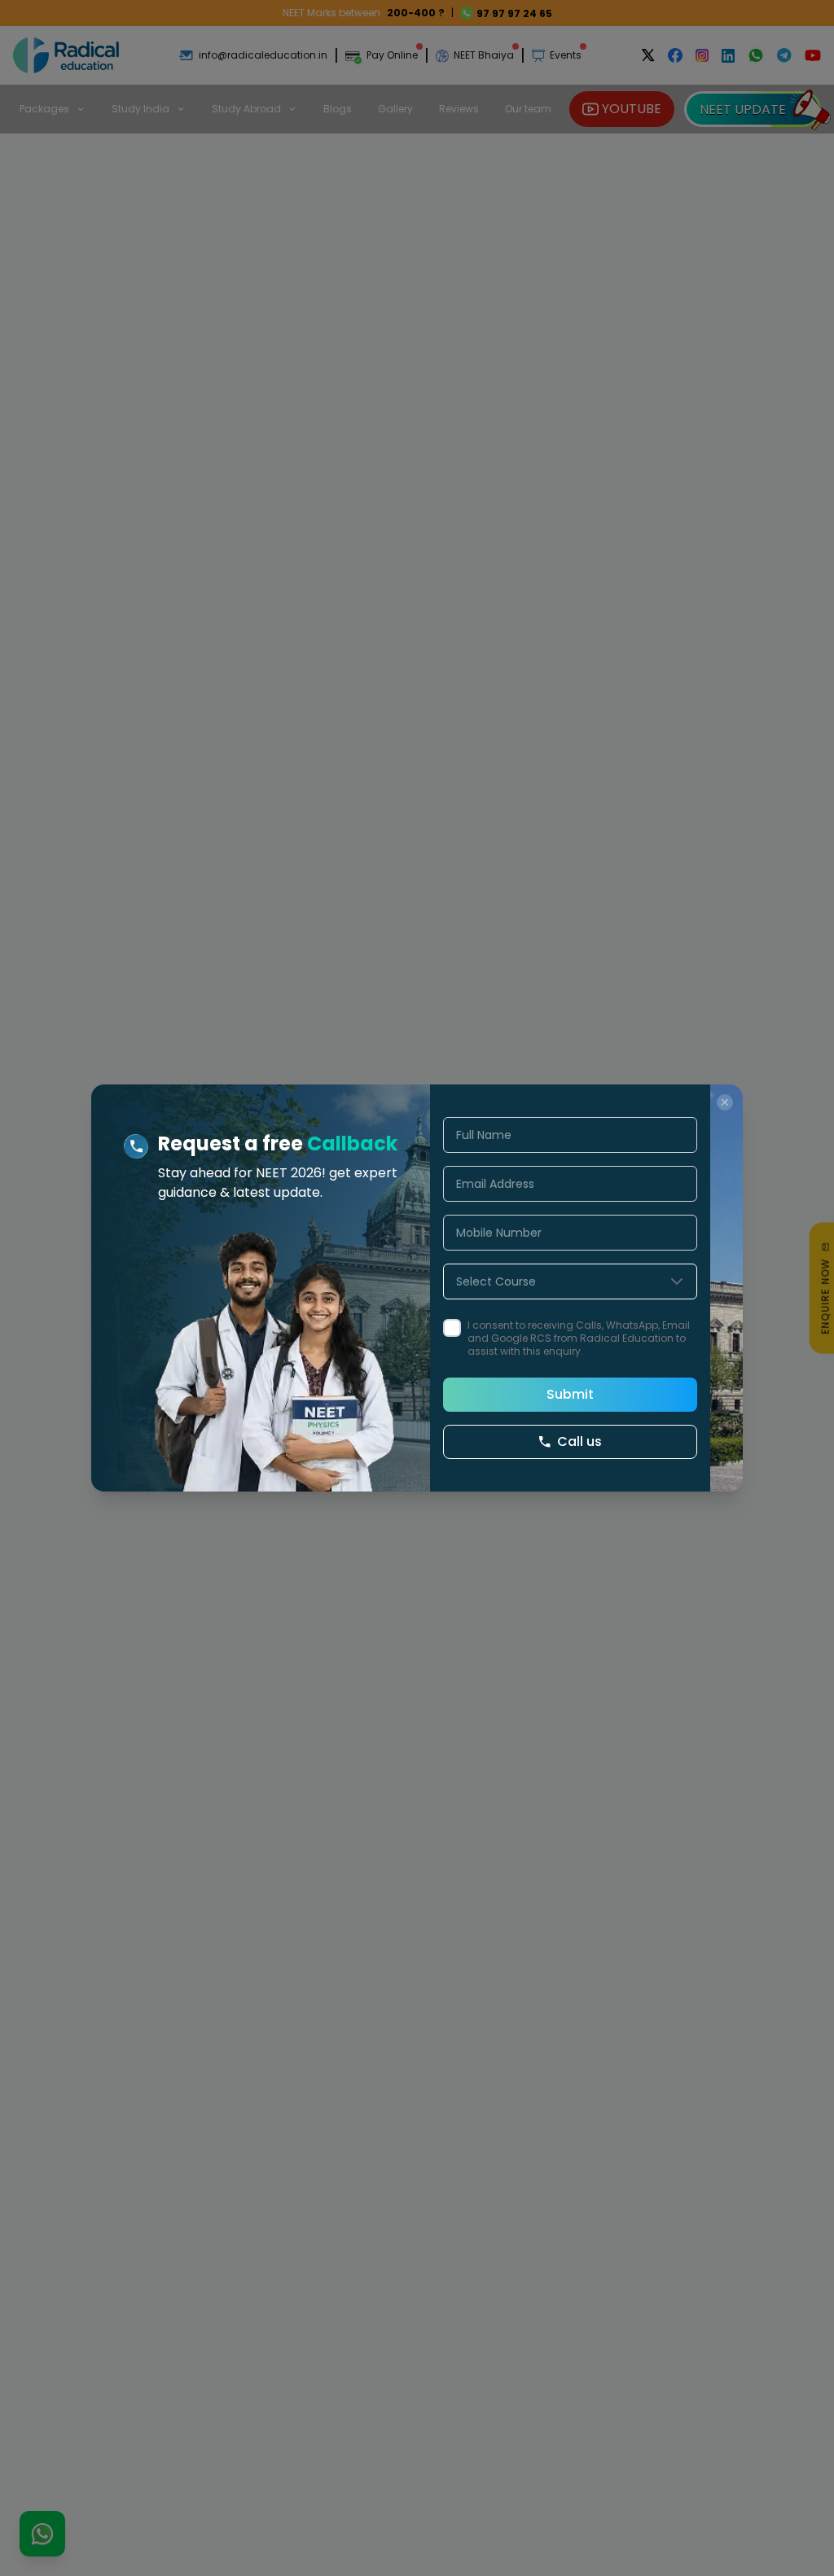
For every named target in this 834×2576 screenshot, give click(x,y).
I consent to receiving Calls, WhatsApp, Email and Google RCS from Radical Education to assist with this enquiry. (579, 1338)
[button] (677, 1281)
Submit (570, 1394)
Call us (579, 1441)
